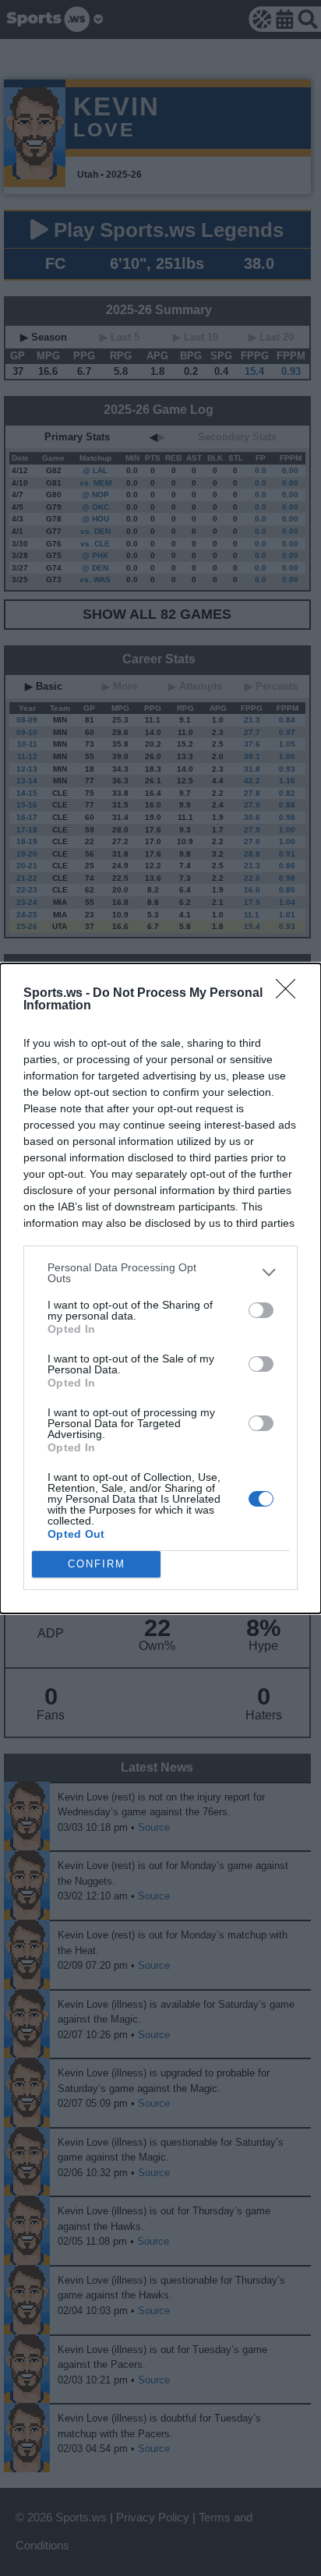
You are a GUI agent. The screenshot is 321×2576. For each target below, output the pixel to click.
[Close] (291, 994)
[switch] (261, 1310)
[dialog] (160, 1288)
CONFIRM (97, 1564)
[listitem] (160, 1273)
